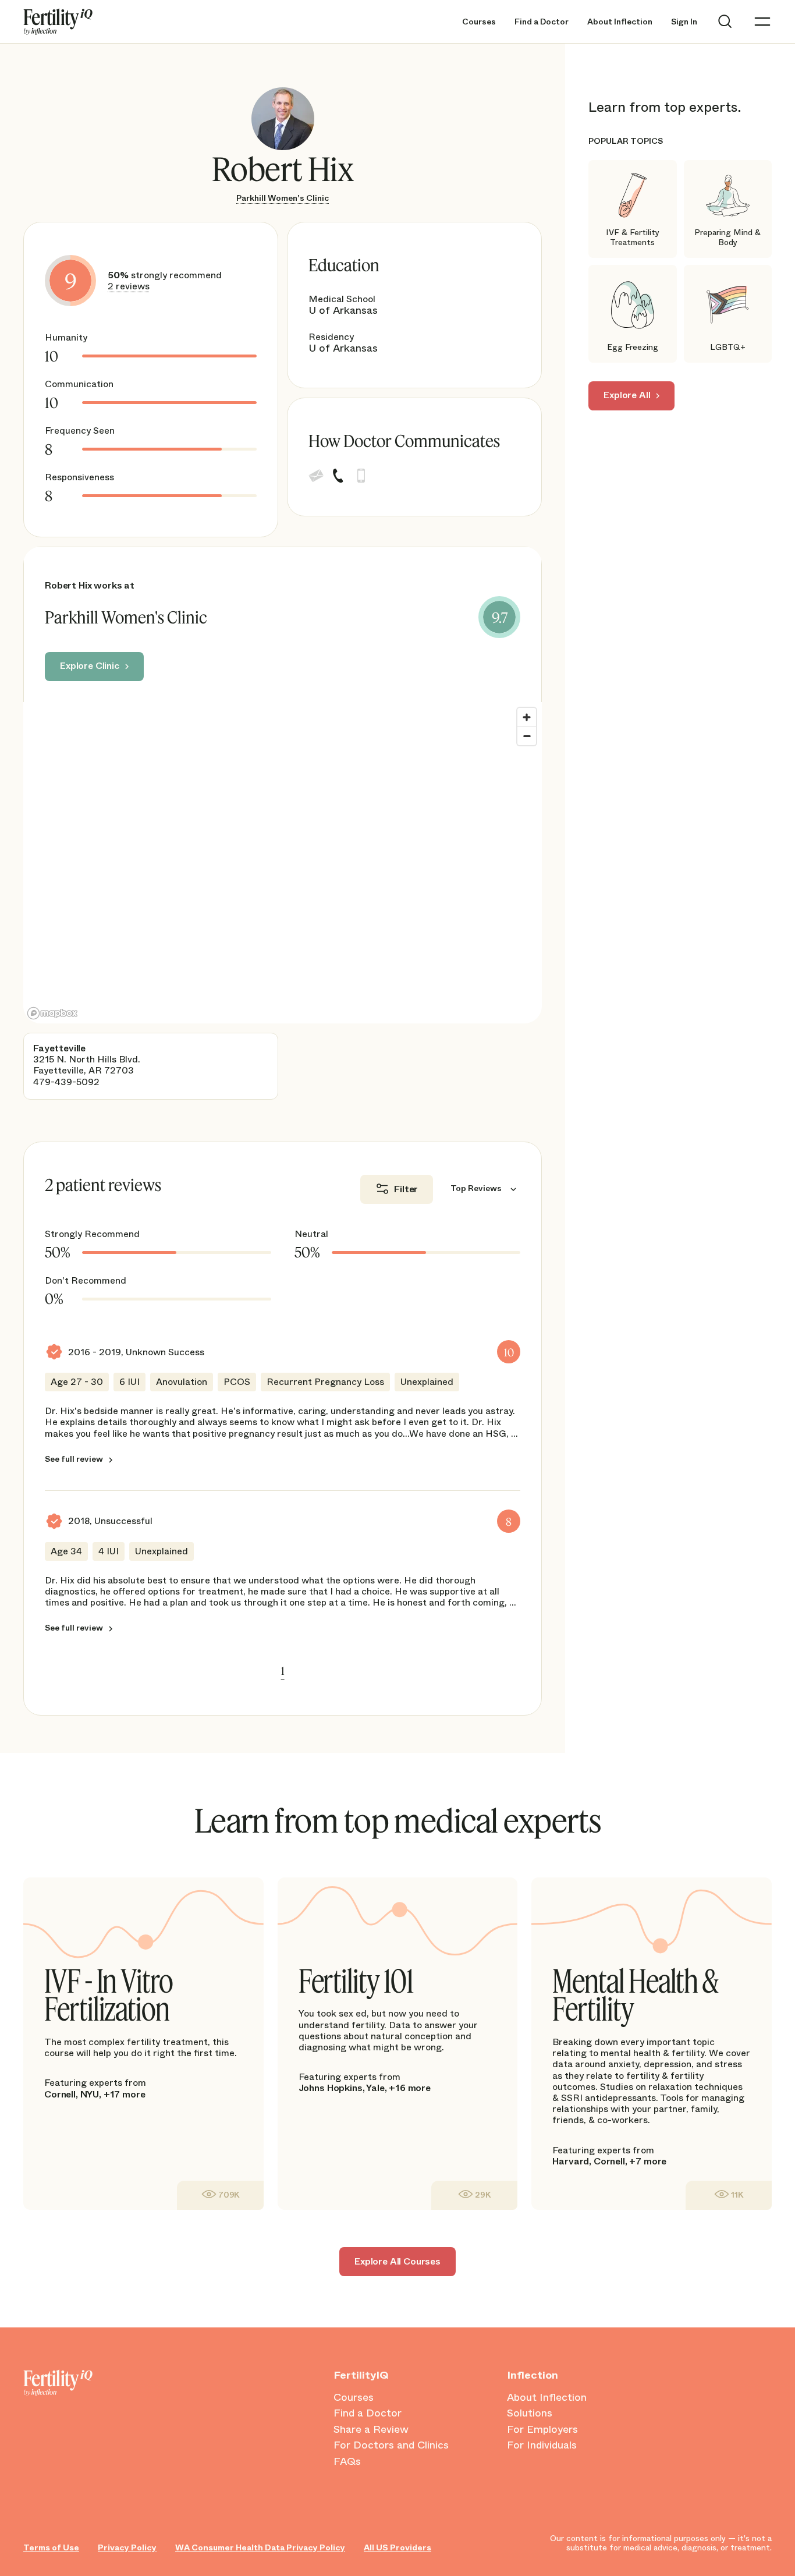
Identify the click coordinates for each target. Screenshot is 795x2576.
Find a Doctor (542, 22)
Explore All (627, 395)
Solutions (530, 2414)
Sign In (684, 22)
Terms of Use (51, 2548)
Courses (479, 22)
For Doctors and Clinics (391, 2446)
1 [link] (283, 1671)
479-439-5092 (66, 1082)
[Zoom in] (527, 717)
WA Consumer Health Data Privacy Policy (260, 2548)
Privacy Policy (127, 2548)
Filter (406, 1189)
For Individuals (542, 2446)
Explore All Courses (397, 2261)
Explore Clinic (90, 666)
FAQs (347, 2462)
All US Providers (397, 2548)
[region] (283, 863)
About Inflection (620, 22)
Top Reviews (476, 1189)
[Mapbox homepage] (52, 1013)
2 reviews (129, 286)
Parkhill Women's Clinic (283, 198)
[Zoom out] (527, 736)
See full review (74, 1459)
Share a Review (371, 2430)
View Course (220, 2195)
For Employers (542, 2430)
